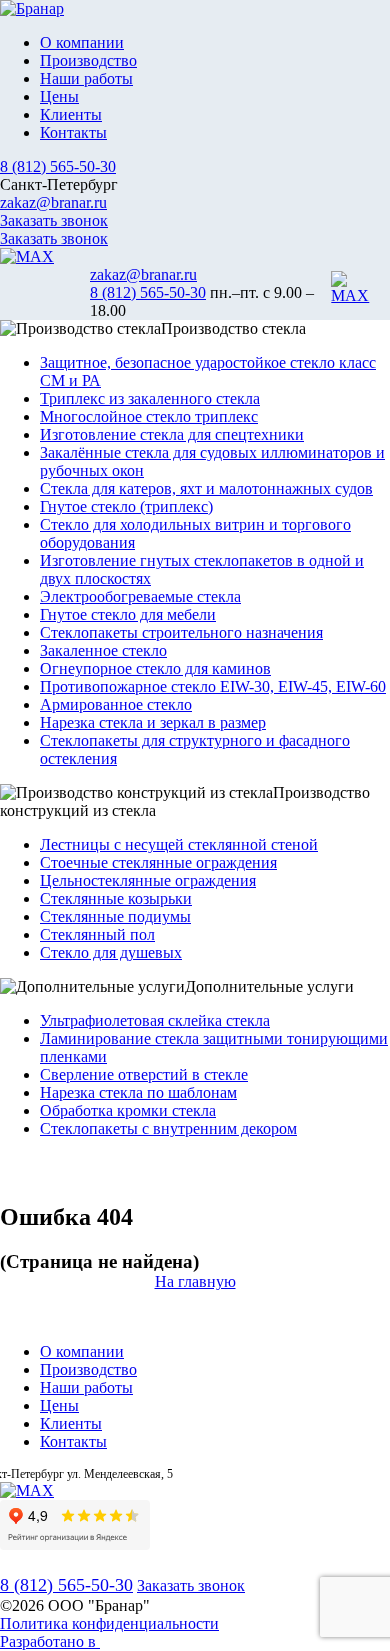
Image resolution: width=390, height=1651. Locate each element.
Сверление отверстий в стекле (144, 1074)
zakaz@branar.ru (53, 202)
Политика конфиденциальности (109, 1623)
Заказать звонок (54, 220)
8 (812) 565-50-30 (58, 166)
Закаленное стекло (103, 650)
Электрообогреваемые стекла (140, 596)
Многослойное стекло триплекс (149, 416)
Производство (88, 60)
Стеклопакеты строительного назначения (181, 632)
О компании (82, 42)
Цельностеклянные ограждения (148, 880)
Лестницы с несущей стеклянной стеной (179, 844)
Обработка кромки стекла (128, 1110)
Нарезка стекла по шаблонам (138, 1092)
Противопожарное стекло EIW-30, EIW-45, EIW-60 (213, 686)
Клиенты (71, 114)
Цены (59, 96)
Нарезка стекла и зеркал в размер (153, 722)
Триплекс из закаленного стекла (150, 398)
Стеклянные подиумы (115, 916)
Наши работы (86, 78)
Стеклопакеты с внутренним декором (168, 1128)
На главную (195, 1281)
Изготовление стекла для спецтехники (172, 434)
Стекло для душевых (111, 952)
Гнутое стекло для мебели (128, 614)
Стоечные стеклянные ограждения (158, 862)
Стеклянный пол (97, 934)
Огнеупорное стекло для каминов (155, 668)
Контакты (73, 132)
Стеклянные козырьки (116, 898)
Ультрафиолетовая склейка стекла (155, 1020)
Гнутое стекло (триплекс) (126, 506)
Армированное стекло (116, 704)
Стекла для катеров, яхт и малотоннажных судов (206, 488)
